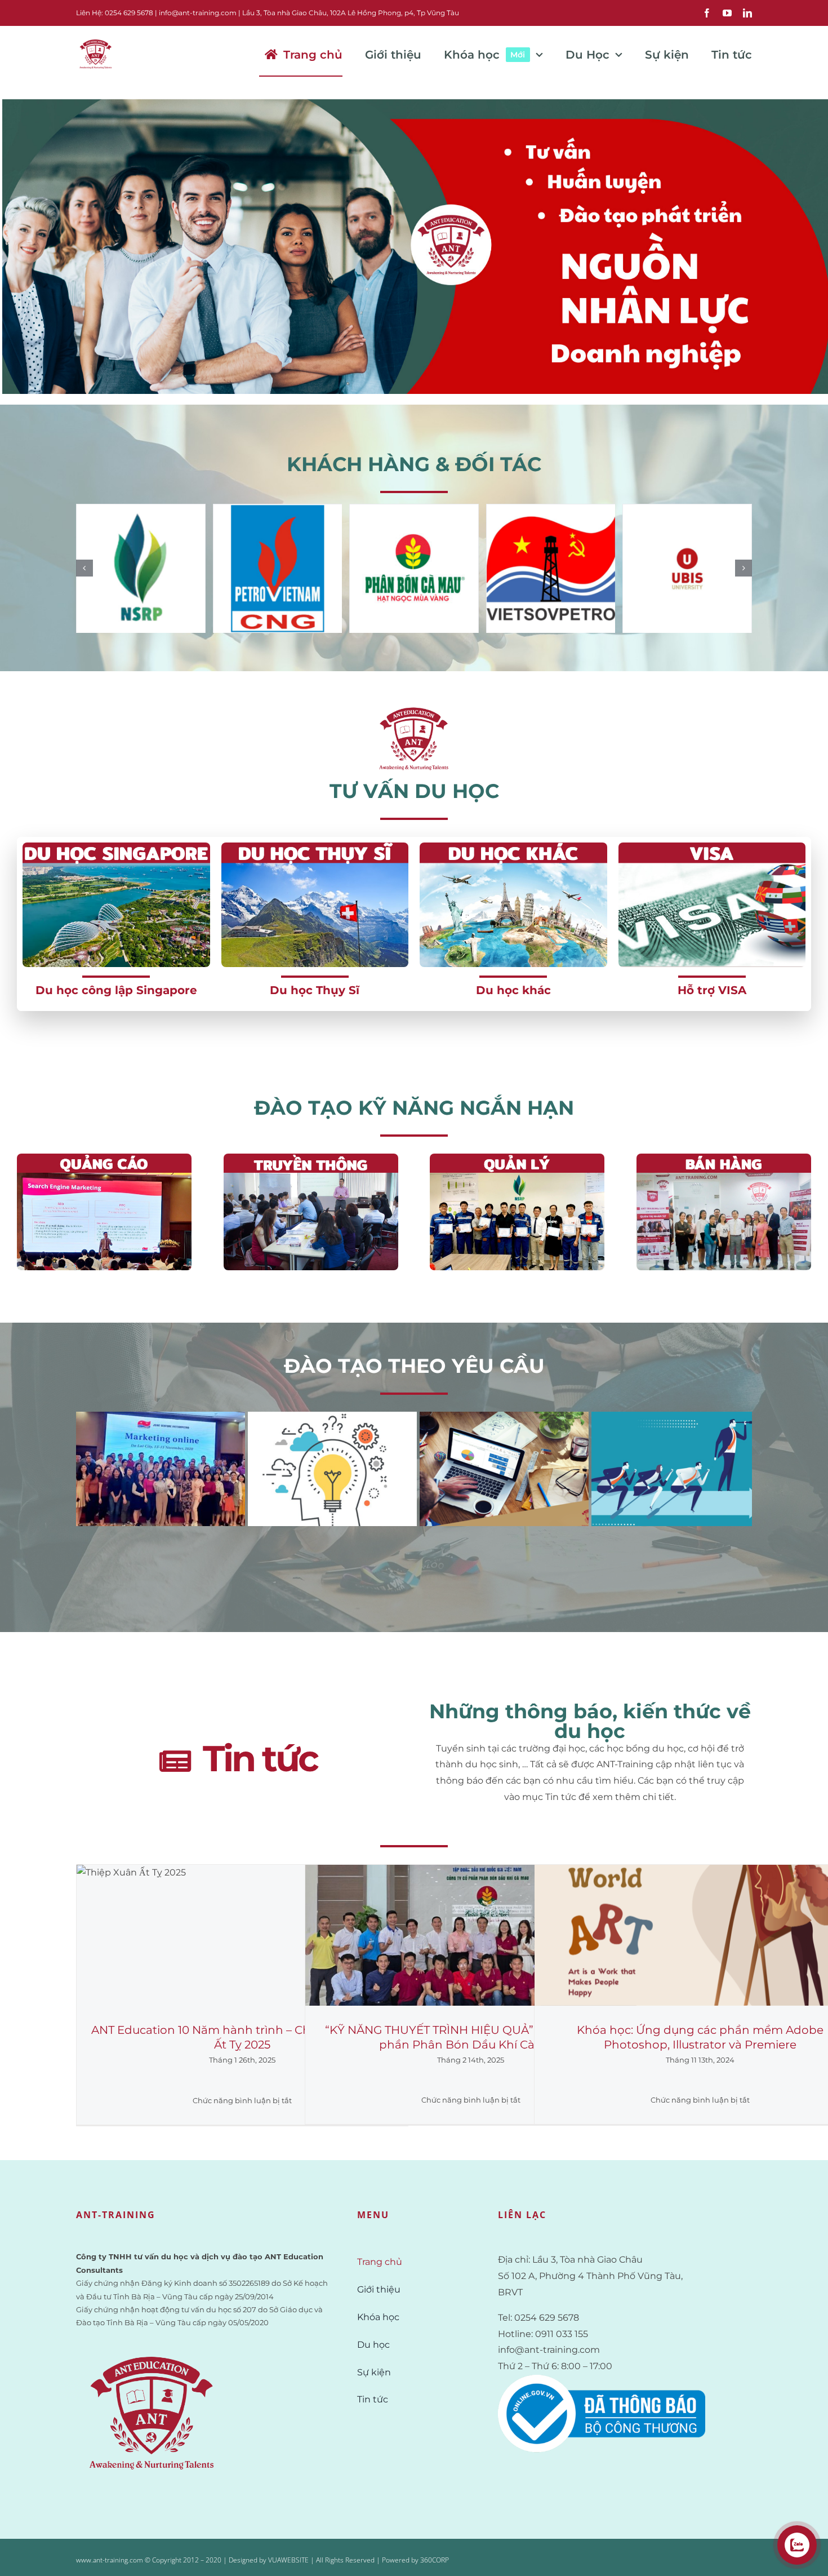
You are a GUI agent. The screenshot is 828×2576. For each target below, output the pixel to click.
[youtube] (727, 13)
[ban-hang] (724, 1158)
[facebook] (707, 13)
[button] (84, 568)
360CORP (435, 2560)
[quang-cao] (104, 1158)
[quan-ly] (517, 1158)
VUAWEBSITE (288, 2560)
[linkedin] (747, 13)
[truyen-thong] (311, 1158)
